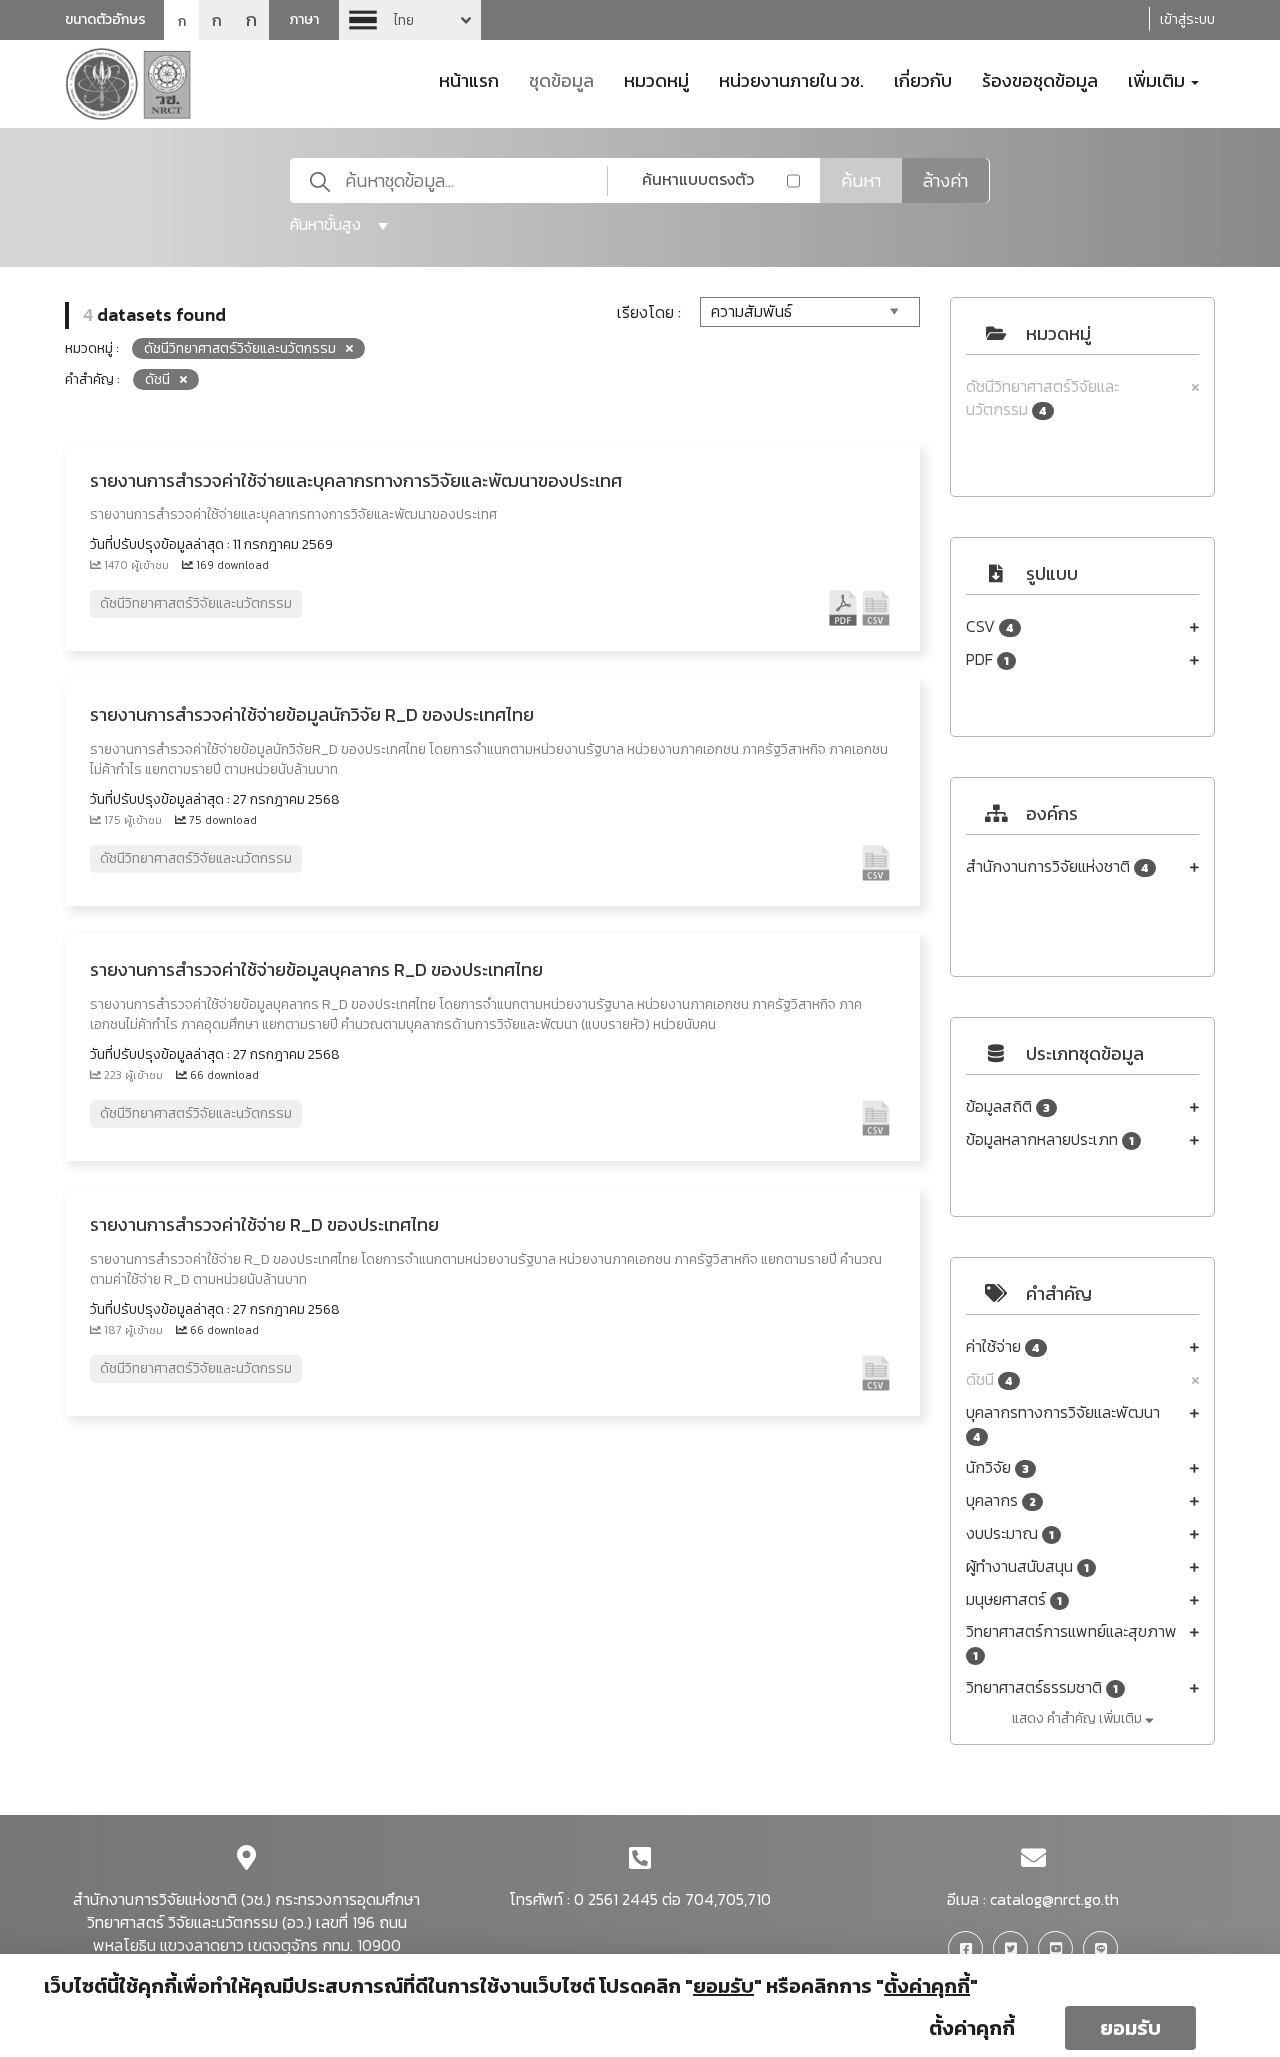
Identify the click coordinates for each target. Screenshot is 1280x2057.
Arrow (410, 20)
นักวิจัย (997, 1467)
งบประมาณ (1010, 1533)
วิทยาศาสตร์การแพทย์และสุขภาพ (1071, 1642)
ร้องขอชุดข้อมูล (1040, 79)
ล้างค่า (945, 180)
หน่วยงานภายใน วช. (791, 79)
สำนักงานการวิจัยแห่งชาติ (1057, 866)
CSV (990, 626)
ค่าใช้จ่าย (1003, 1346)
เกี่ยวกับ (923, 79)
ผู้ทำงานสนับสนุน (1027, 1566)
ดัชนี (989, 1379)
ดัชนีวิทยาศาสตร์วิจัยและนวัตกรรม (1042, 398)
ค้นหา (861, 180)
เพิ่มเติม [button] (1158, 79)
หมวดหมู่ (656, 79)
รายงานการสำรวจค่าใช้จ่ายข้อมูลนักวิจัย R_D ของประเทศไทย (312, 714)
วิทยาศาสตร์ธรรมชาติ (1042, 1687)
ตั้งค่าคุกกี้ (972, 2028)
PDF (987, 659)
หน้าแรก (469, 79)
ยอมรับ (1130, 2028)
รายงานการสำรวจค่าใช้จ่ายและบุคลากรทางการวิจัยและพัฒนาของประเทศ (356, 480)
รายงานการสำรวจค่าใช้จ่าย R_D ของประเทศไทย (264, 1224)
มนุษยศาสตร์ (1014, 1599)
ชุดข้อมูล (561, 79)
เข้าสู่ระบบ (1187, 19)
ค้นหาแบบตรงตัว (698, 179)
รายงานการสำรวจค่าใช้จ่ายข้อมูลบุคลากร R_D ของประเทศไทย (316, 969)
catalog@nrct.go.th (1054, 1899)
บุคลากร (1001, 1500)
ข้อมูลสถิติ (1008, 1106)
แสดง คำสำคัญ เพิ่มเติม (1078, 1718)
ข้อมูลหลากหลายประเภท (1050, 1139)
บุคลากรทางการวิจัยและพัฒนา (1063, 1423)
